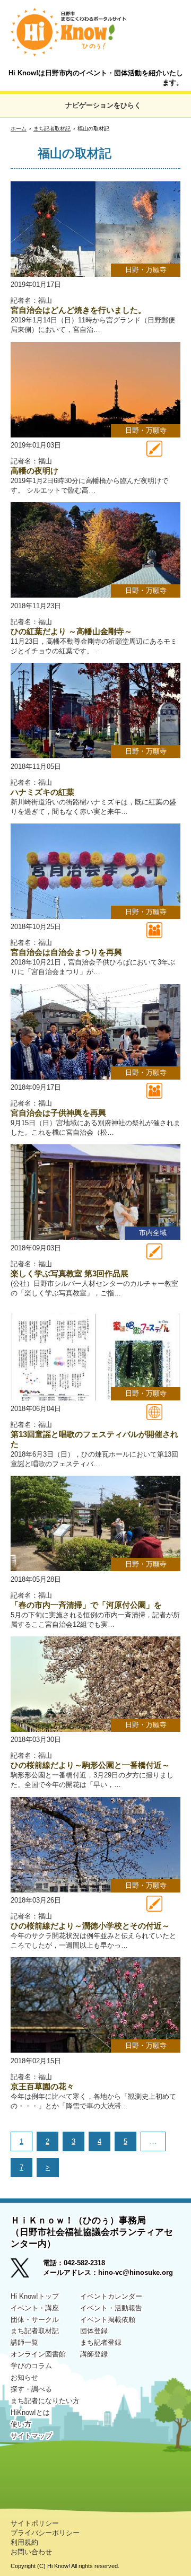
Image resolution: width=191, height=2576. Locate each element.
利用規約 (24, 2542)
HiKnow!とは (30, 2412)
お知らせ (24, 2377)
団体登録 (94, 2331)
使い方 (21, 2424)
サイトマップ (31, 2436)
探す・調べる (31, 2389)
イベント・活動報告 (111, 2308)
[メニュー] (168, 22)
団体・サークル (35, 2320)
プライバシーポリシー (45, 2533)
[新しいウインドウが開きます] (27, 2271)
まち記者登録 (101, 2342)
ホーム (19, 129)
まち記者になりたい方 (45, 2401)
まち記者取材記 (52, 129)
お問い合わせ (31, 2552)
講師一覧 (24, 2342)
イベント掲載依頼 (108, 2320)
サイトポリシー (35, 2523)
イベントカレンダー (111, 2296)
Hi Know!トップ (35, 2296)
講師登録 (94, 2354)
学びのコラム (31, 2366)
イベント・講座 (35, 2308)
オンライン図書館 (38, 2354)
